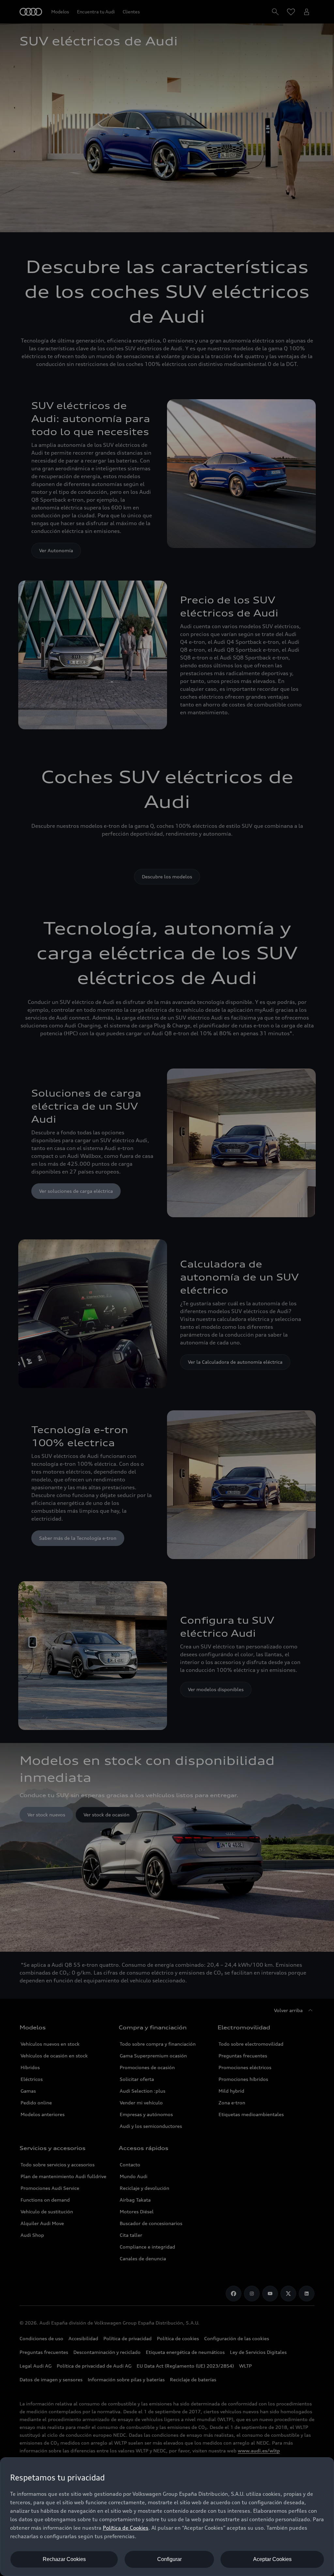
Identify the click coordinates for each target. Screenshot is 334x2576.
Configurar (169, 2559)
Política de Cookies (126, 2528)
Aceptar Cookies (272, 2559)
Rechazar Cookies (64, 2559)
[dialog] (167, 2517)
